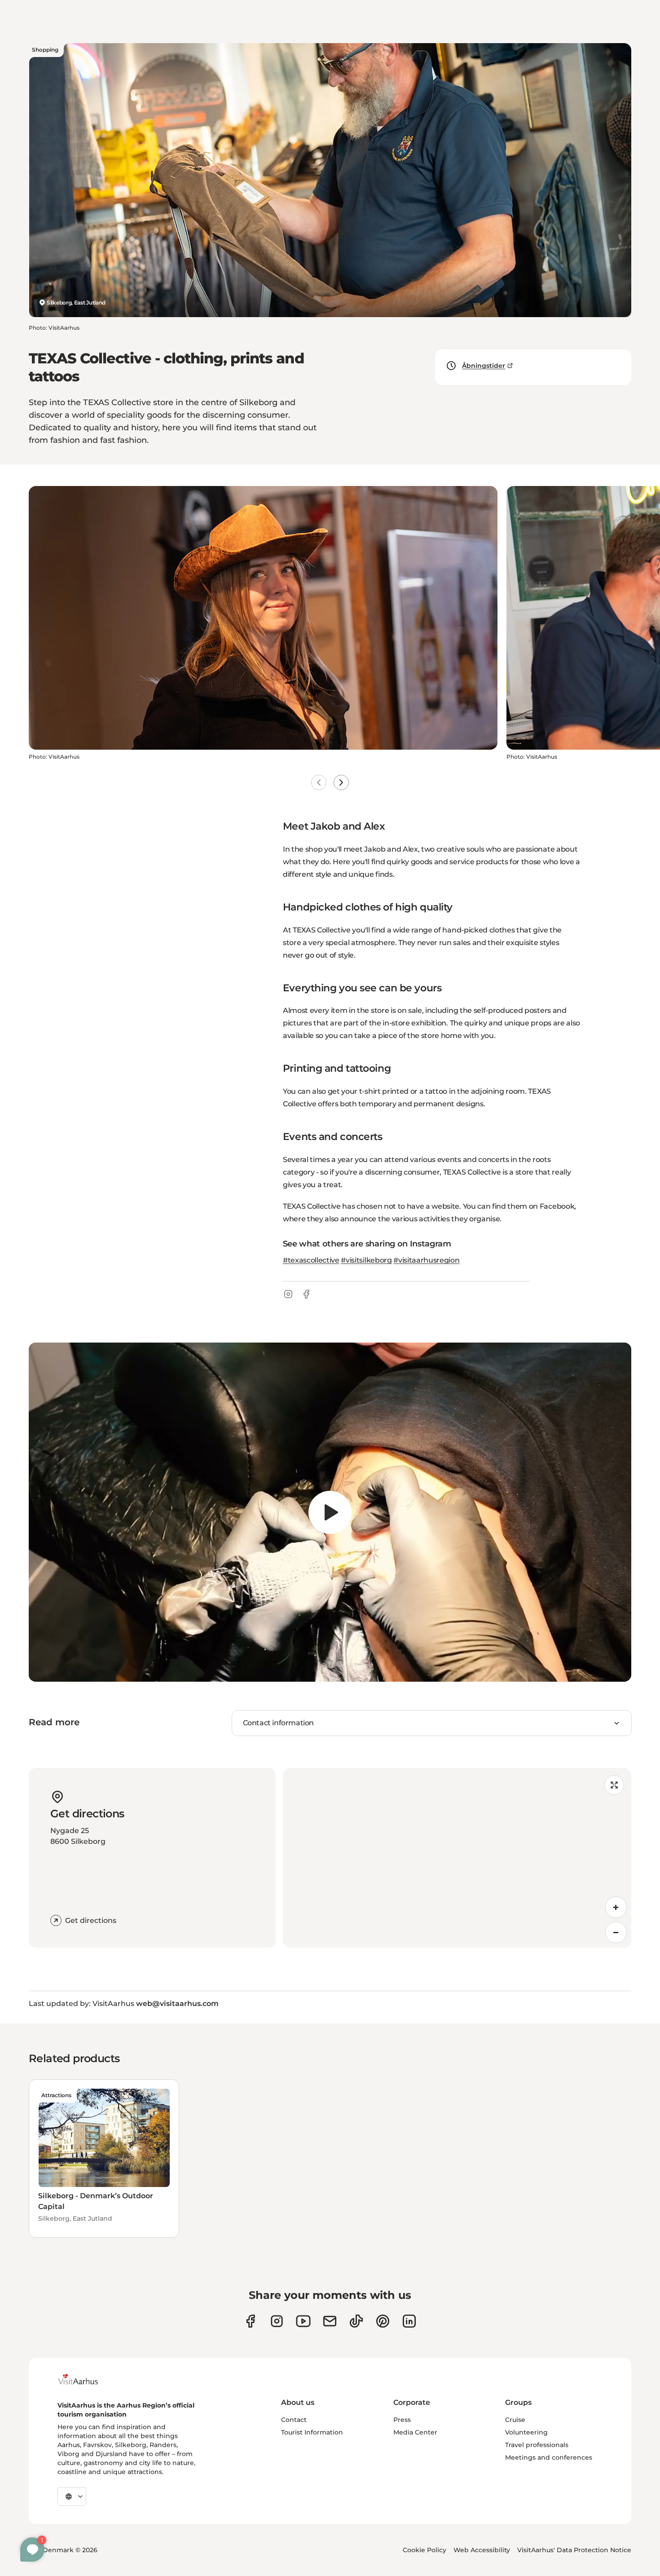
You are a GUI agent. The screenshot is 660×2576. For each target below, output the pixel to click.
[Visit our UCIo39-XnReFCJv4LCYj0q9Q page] (303, 2321)
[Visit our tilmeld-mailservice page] (330, 2321)
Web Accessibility (482, 2550)
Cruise (515, 2420)
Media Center (415, 2432)
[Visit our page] (277, 2321)
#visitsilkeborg (366, 1260)
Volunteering (526, 2432)
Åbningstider (484, 366)
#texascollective (311, 1260)
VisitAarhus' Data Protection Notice (574, 2550)
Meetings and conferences (549, 2457)
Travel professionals (537, 2445)
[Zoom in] (616, 1907)
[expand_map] (614, 1785)
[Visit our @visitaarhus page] (356, 2321)
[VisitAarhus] (85, 2379)
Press (402, 2420)
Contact (294, 2420)
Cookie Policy (425, 2550)
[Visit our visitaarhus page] (250, 2321)
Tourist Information (312, 2432)
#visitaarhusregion (426, 1260)
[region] (330, 1512)
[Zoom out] (616, 1932)
